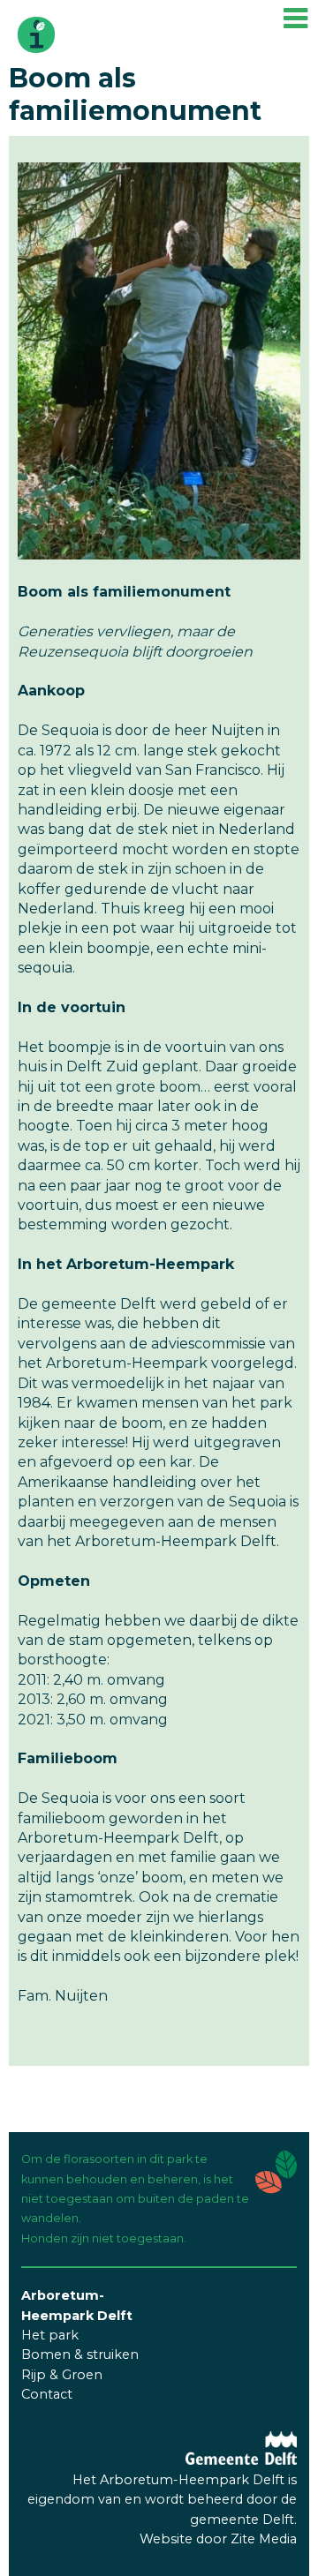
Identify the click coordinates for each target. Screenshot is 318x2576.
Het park (50, 2335)
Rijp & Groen (62, 2375)
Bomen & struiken (80, 2354)
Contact (47, 2394)
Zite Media (264, 2539)
